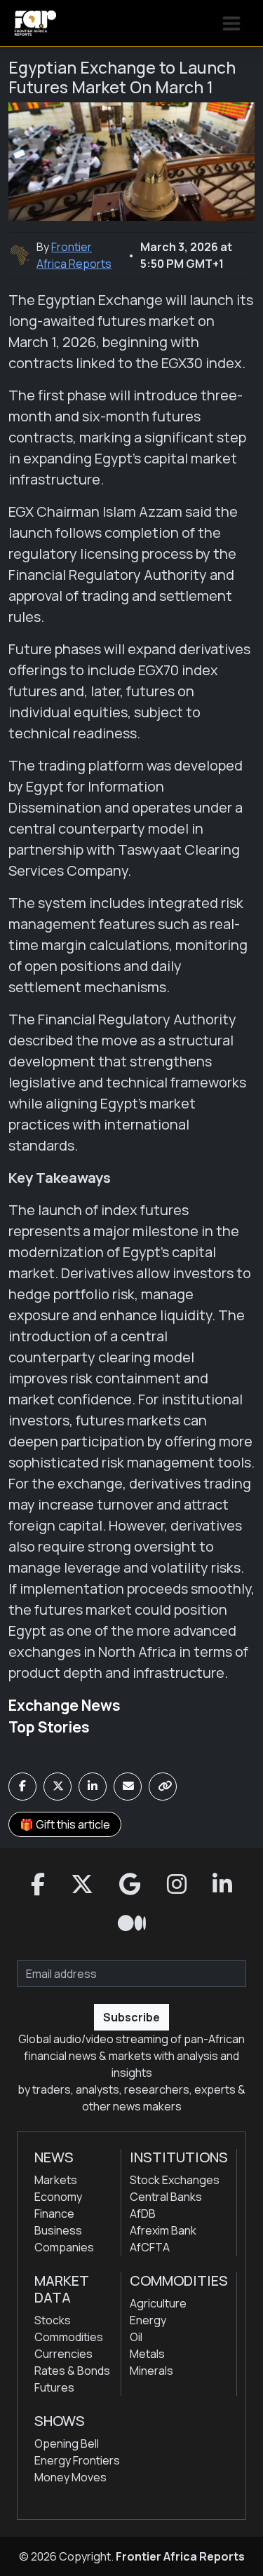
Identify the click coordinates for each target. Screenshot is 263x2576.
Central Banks (166, 2197)
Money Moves (70, 2477)
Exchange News (65, 1705)
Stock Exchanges (175, 2180)
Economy (58, 2197)
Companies (64, 2247)
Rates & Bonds (72, 2371)
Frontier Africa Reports (180, 2556)
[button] (38, 1885)
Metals (147, 2354)
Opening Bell (67, 2443)
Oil (136, 2337)
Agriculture (158, 2303)
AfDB (143, 2214)
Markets (56, 2180)
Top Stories (49, 1727)
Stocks (53, 2320)
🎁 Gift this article (65, 1824)
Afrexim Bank (163, 2230)
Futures (54, 2387)
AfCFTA (150, 2247)
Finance (54, 2214)
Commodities (69, 2337)
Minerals (151, 2371)
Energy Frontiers (77, 2460)
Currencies (63, 2354)
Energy (148, 2320)
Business (58, 2230)
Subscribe (131, 2017)
